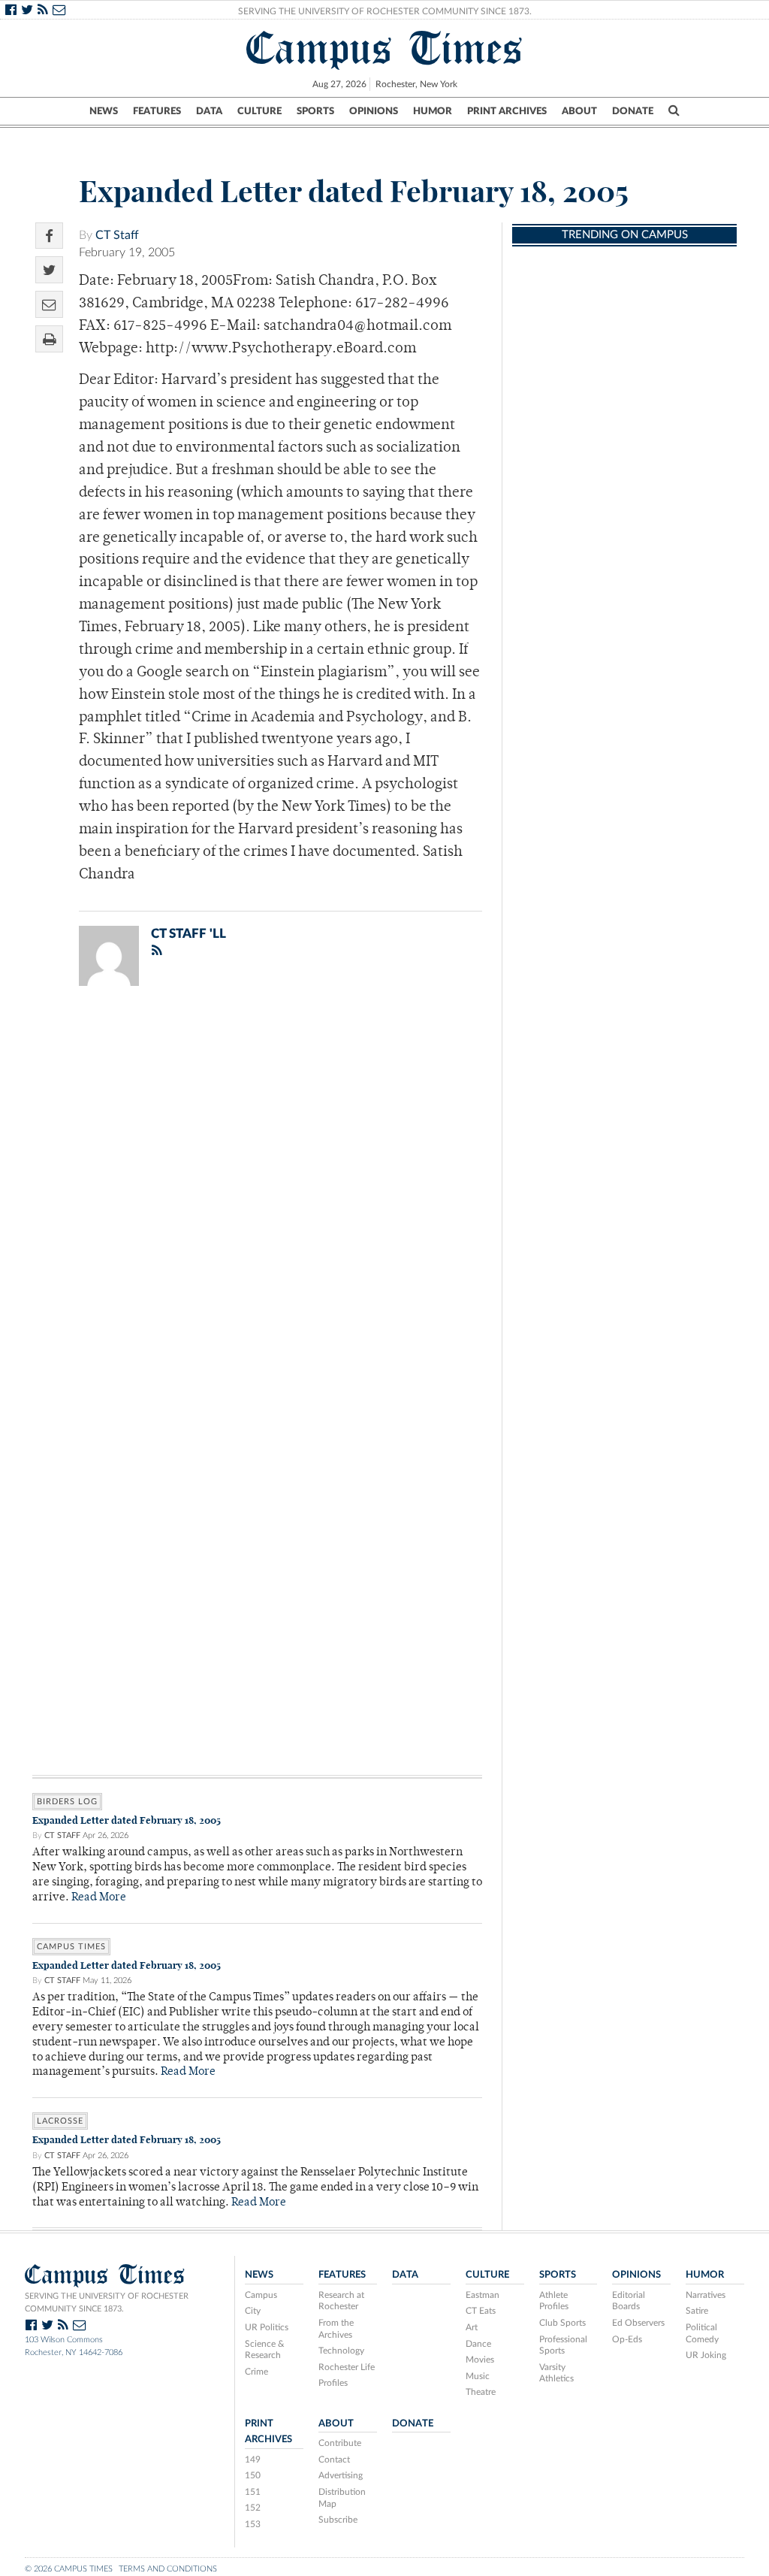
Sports (315, 111)
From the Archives (336, 2329)
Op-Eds (627, 2339)
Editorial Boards (629, 2301)
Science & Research (265, 2350)
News (104, 111)
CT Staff (117, 235)
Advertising (341, 2475)
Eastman (483, 2295)
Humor (433, 111)
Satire (697, 2311)
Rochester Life (347, 2367)
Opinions (374, 111)
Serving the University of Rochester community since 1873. (107, 2302)
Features (157, 111)
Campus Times (385, 48)
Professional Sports (563, 2345)
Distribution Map (342, 2498)
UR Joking (706, 2355)
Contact (334, 2460)
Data (209, 111)
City (253, 2311)
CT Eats (481, 2311)
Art (472, 2327)
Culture (259, 111)
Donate (633, 111)
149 (253, 2460)
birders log (67, 1802)
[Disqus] (257, 1193)
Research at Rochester (341, 2301)
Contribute (340, 2443)
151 (253, 2492)
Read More (99, 1898)
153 (253, 2524)
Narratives (706, 2295)
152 (253, 2508)
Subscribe (338, 2520)
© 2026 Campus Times (69, 2569)
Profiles (333, 2383)
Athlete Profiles (554, 2301)
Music (478, 2376)
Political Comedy (702, 2333)
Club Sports (562, 2323)
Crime (256, 2372)
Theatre (481, 2392)
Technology (341, 2351)
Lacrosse (60, 2121)
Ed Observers (638, 2323)
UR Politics (267, 2327)
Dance (478, 2344)
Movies (480, 2360)
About (579, 111)
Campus (261, 2295)
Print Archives (507, 111)
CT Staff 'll (188, 934)
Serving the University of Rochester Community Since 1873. (385, 11)
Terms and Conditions (168, 2569)
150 (253, 2475)
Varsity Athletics (556, 2373)
